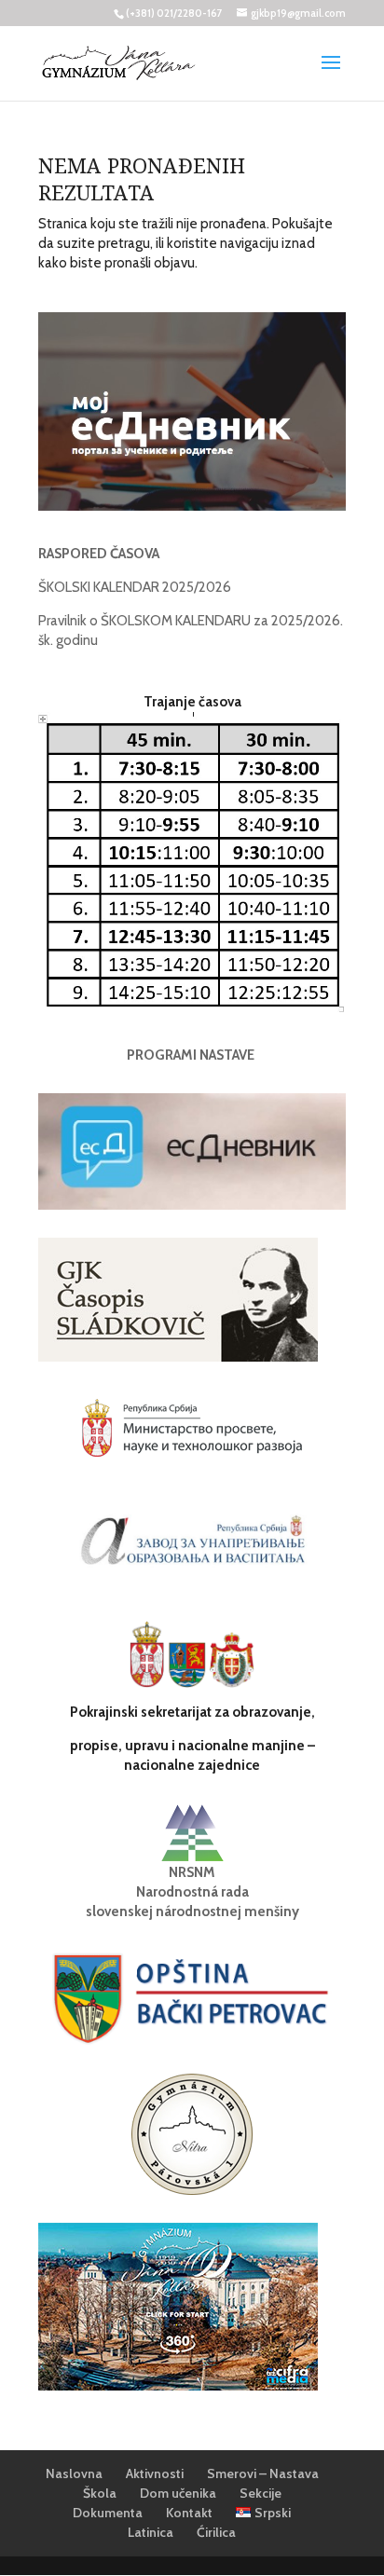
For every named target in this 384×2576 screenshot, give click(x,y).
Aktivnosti (155, 2473)
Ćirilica (216, 2532)
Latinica (151, 2532)
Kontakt (189, 2513)
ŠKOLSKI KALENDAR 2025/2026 (135, 587)
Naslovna (74, 2473)
